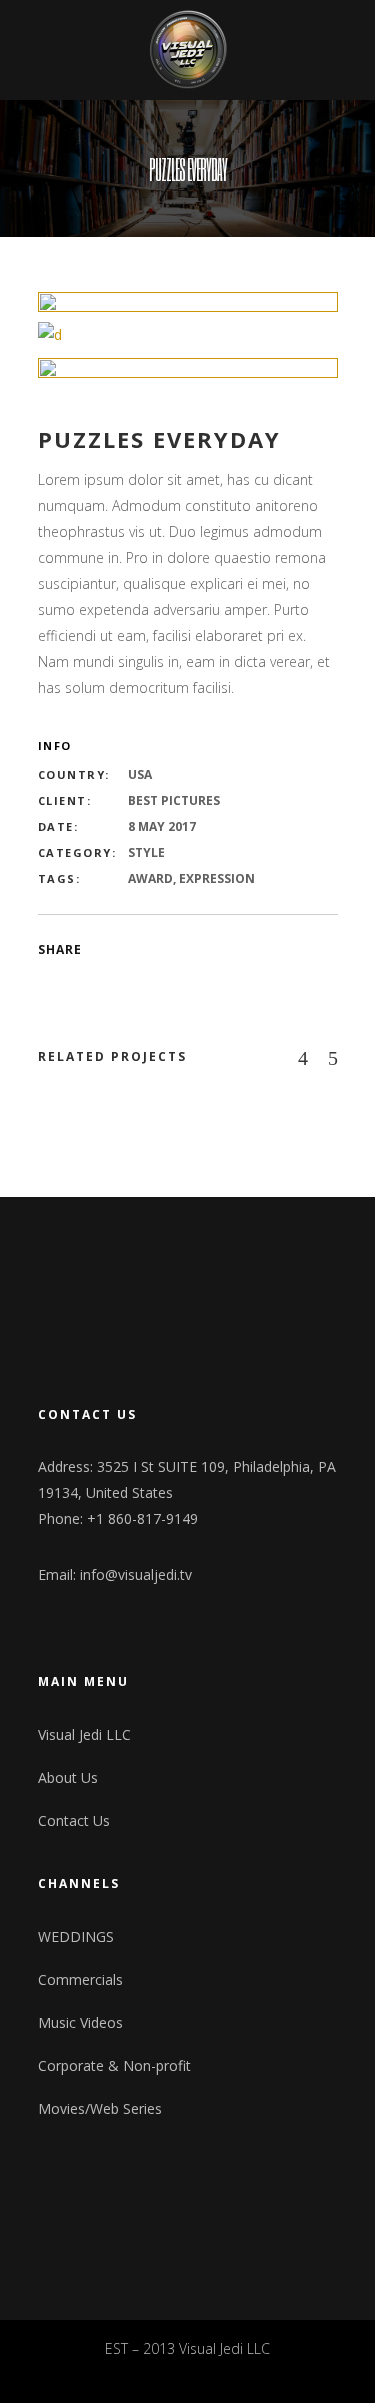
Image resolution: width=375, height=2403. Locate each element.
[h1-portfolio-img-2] (188, 335)
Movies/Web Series (100, 2108)
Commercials (80, 1979)
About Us (68, 1777)
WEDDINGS (76, 1936)
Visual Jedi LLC (84, 1734)
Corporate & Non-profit (114, 2065)
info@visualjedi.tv (136, 1574)
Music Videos (80, 2022)
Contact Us (74, 1820)
